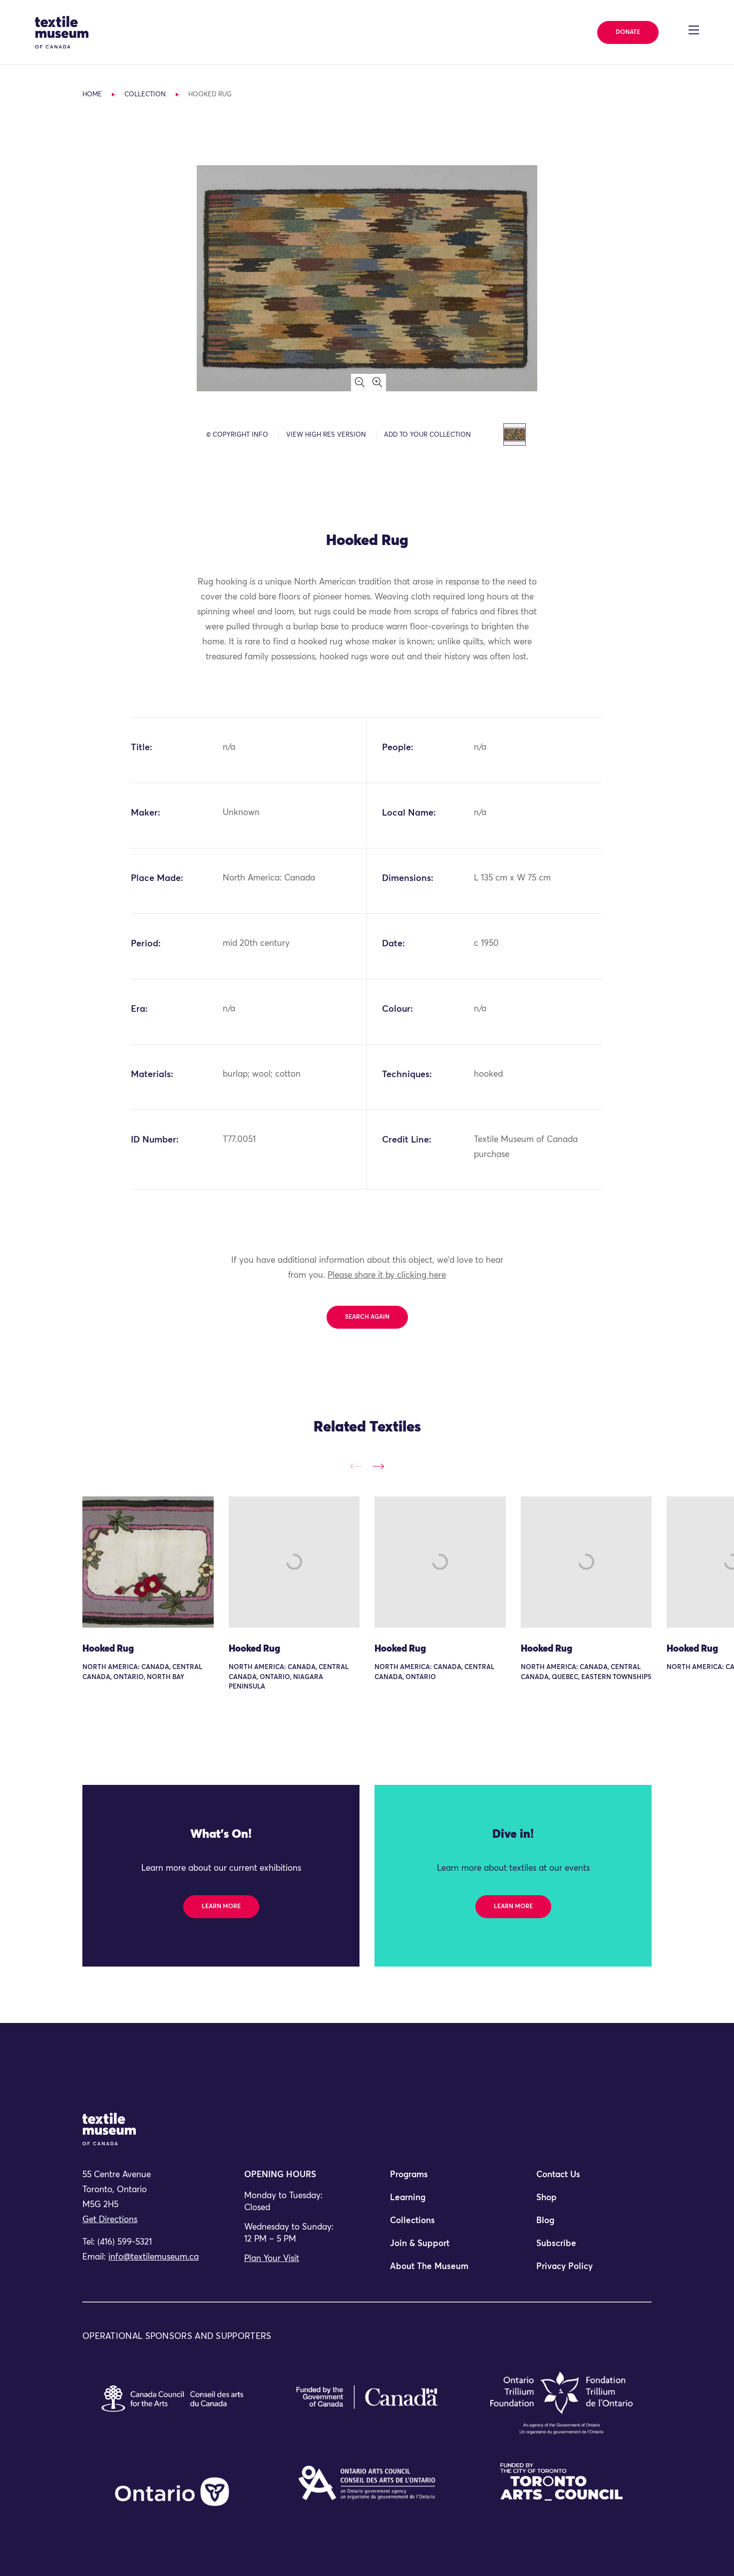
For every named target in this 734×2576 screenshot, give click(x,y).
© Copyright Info (237, 435)
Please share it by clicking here (387, 1276)
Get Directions (110, 2220)
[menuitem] (440, 2179)
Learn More (221, 1907)
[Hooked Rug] (148, 1562)
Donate (628, 32)
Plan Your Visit (272, 2259)
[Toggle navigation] (694, 30)
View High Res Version (326, 435)
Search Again (367, 1317)
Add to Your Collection (427, 435)
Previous (356, 1466)
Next (378, 1466)
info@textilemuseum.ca (154, 2257)
